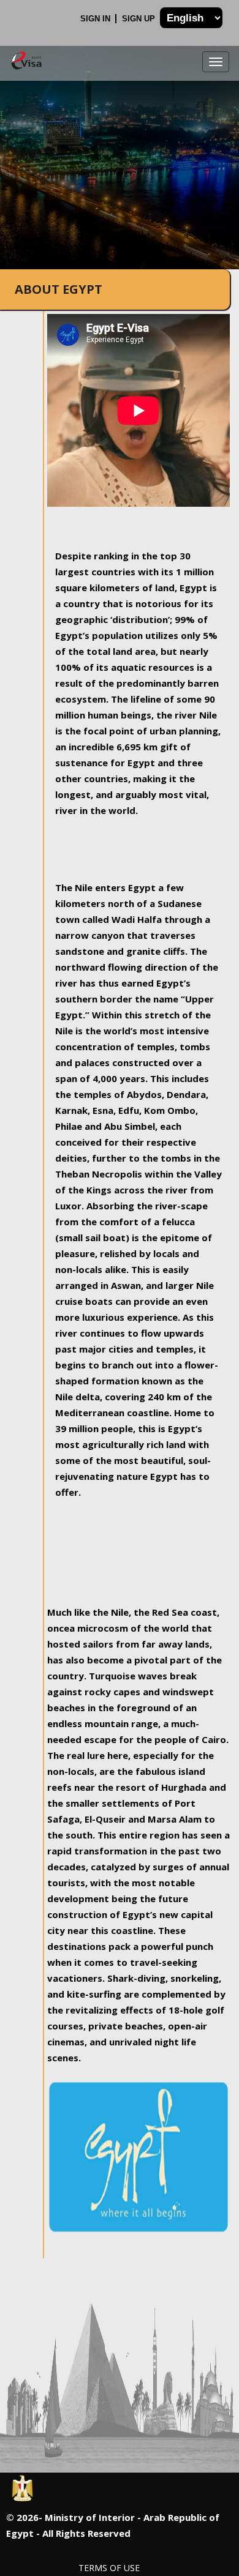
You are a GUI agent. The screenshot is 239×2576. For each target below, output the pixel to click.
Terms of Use (109, 2568)
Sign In (97, 19)
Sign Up (140, 19)
